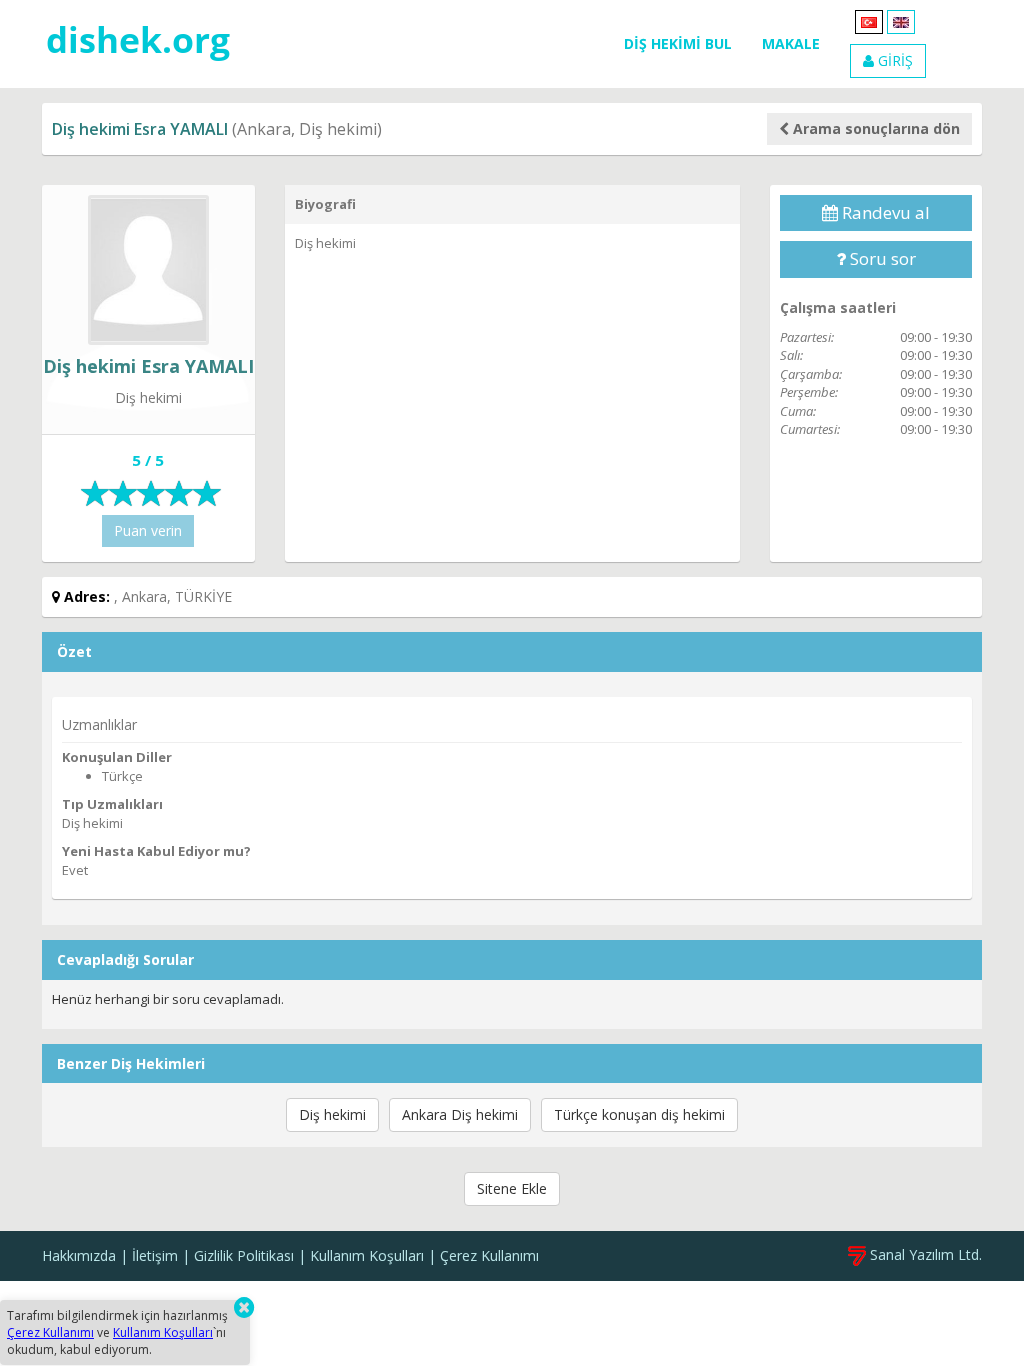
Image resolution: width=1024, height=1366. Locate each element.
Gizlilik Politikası (244, 1255)
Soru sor (881, 258)
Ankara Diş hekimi (460, 1114)
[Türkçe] (869, 20)
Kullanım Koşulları (367, 1255)
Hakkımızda (79, 1255)
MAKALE (791, 43)
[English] (901, 20)
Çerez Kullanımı (489, 1255)
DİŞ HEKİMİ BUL (678, 43)
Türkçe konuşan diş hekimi (639, 1114)
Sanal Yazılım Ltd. (924, 1254)
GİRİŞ (893, 60)
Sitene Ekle (512, 1188)
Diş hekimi (332, 1114)
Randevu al (884, 212)
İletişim (155, 1255)
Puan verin (148, 530)
